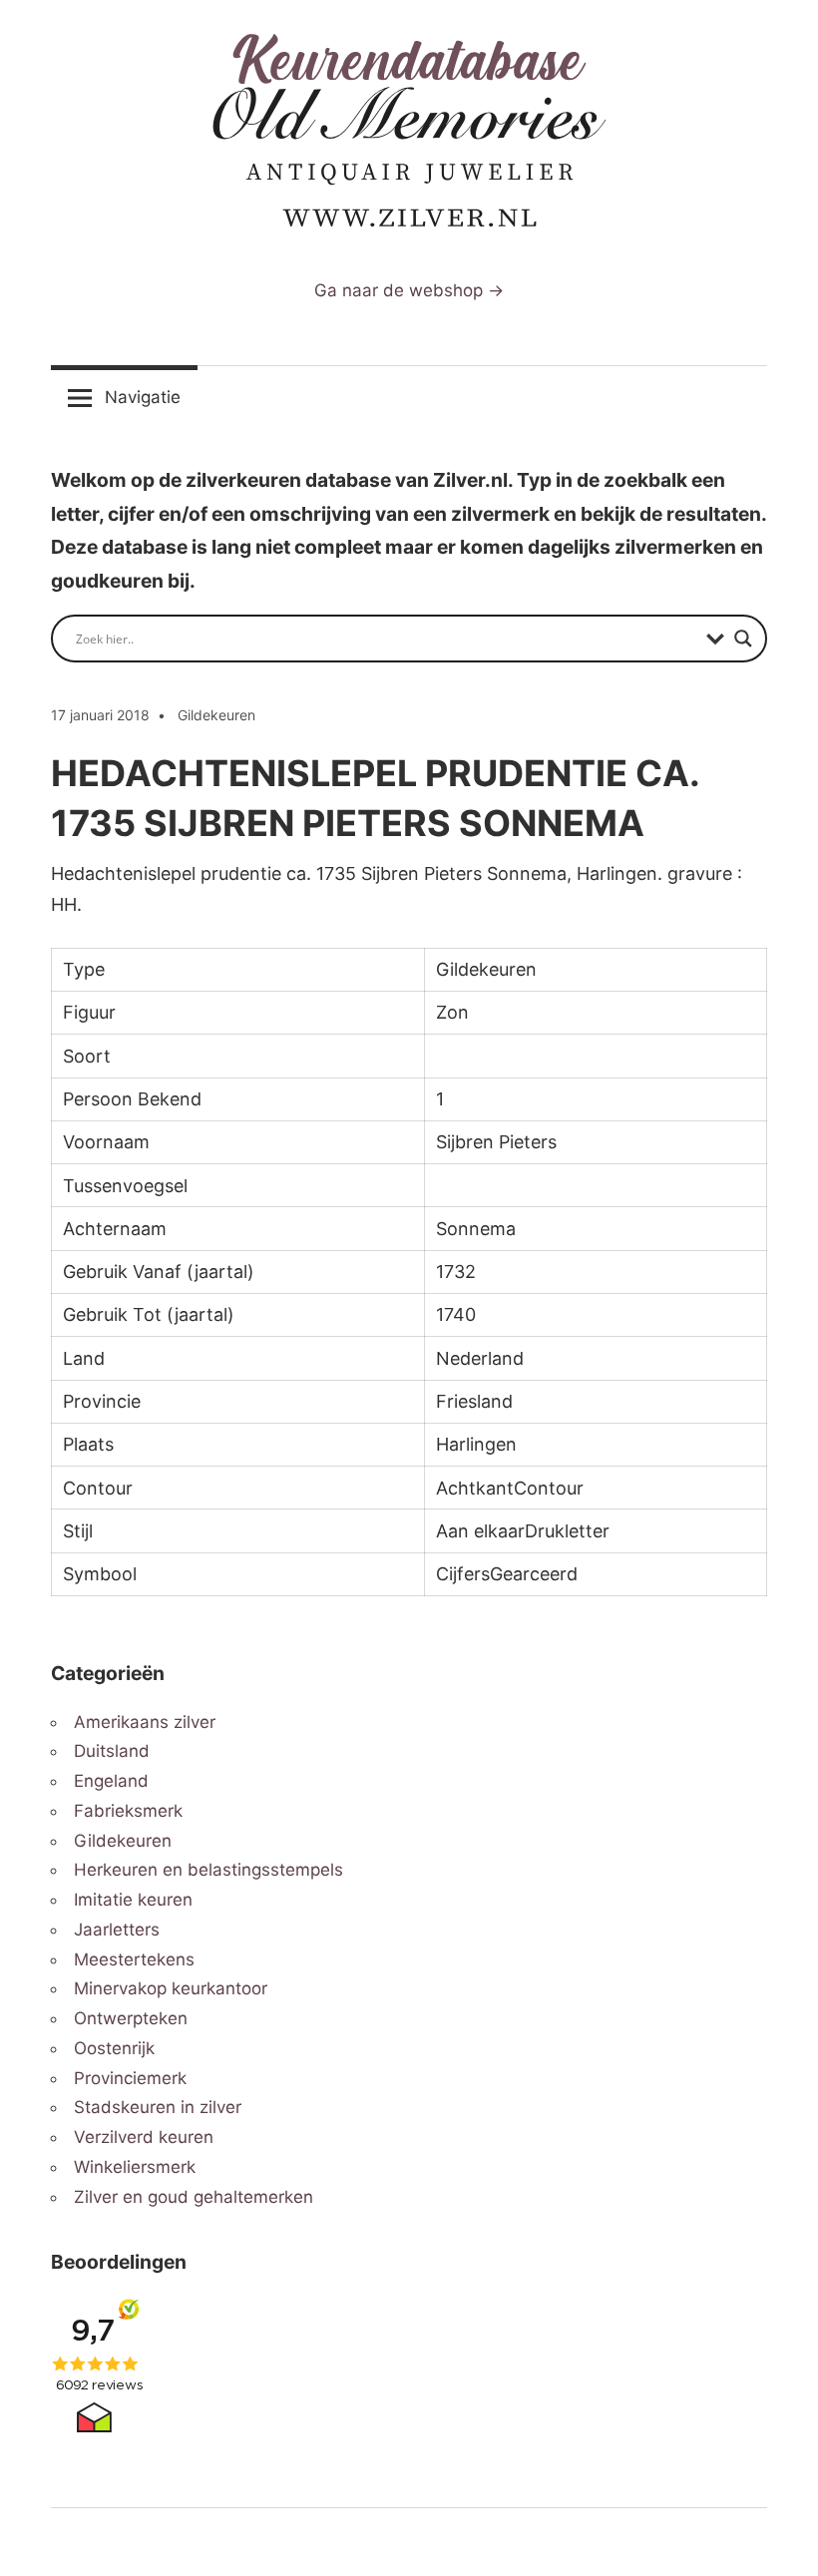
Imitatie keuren (133, 1900)
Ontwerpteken (131, 2018)
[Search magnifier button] (743, 639)
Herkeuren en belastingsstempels (208, 1870)
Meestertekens (134, 1959)
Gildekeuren (216, 715)
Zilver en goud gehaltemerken (194, 2197)
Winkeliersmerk (135, 2167)
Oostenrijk (114, 2048)
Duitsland (112, 1751)
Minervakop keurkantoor (171, 1988)
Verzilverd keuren (144, 2137)
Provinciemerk (130, 2078)
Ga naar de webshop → (409, 290)
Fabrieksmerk (128, 1811)
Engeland (111, 1781)
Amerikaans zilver (145, 1722)
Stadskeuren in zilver (158, 2107)
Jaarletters (117, 1930)
